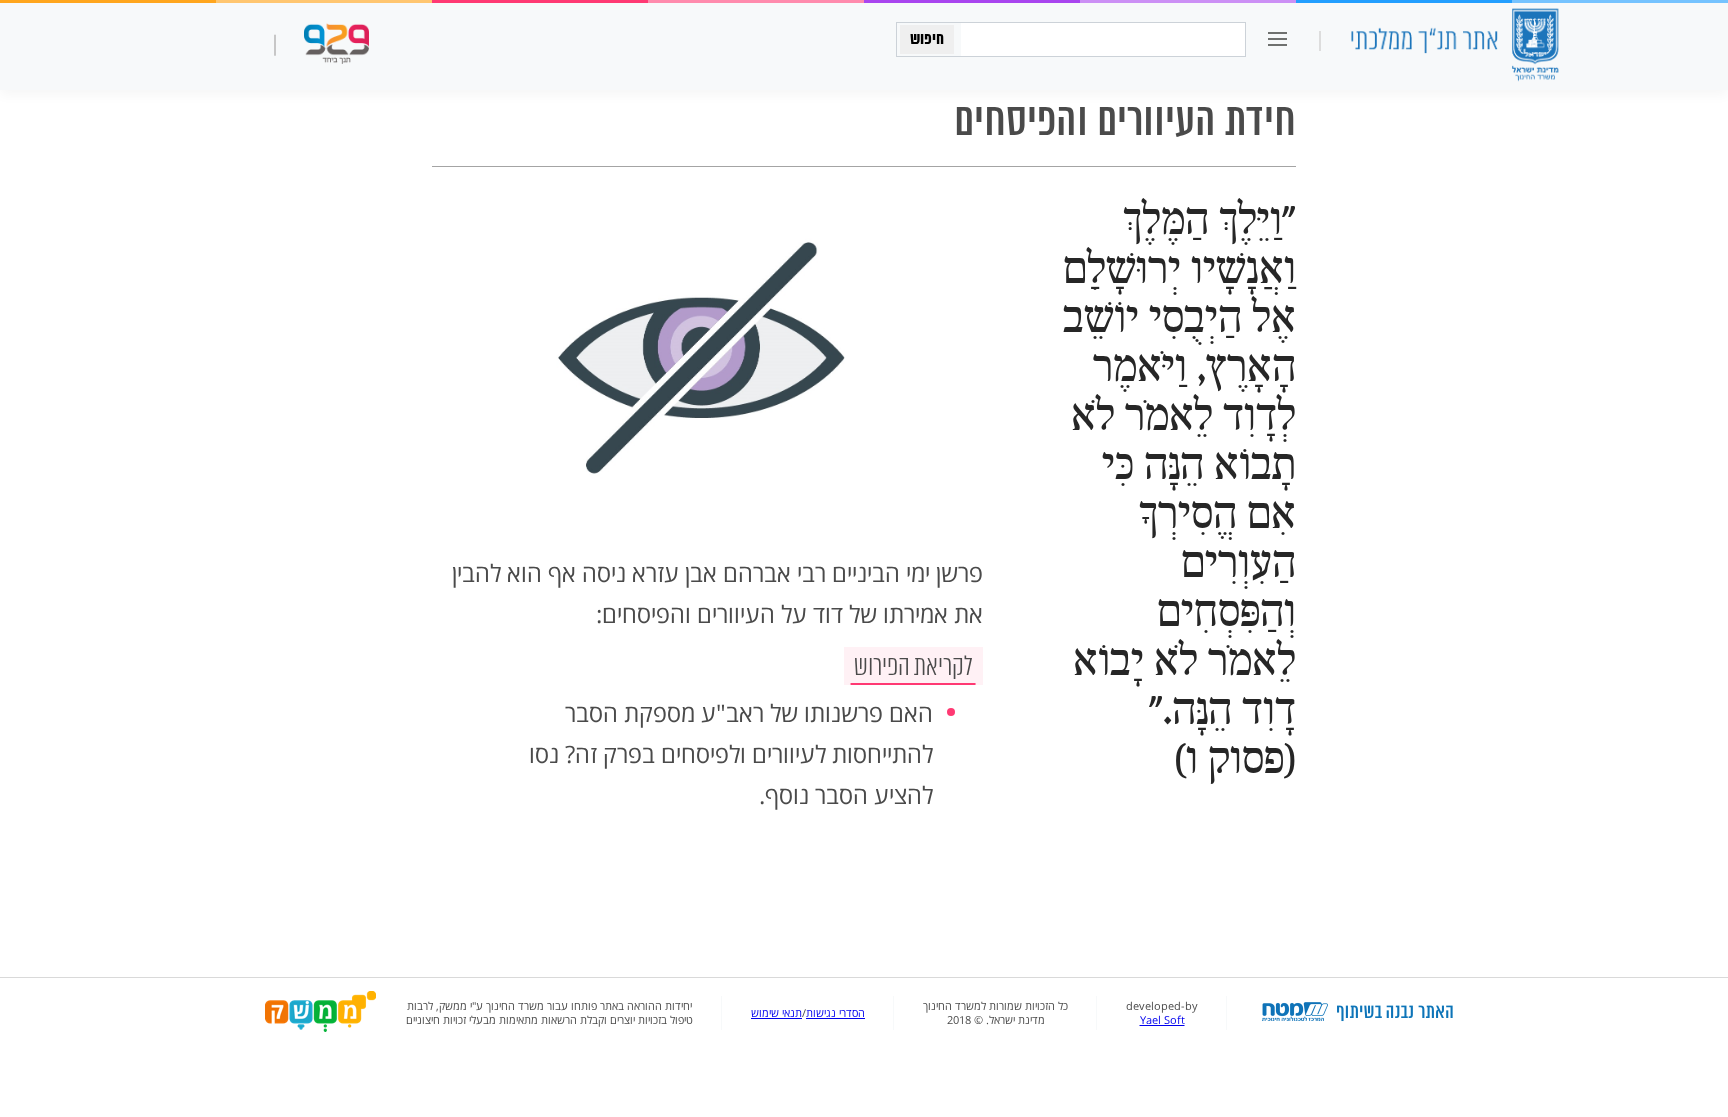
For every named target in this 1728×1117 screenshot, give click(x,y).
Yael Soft (1162, 1020)
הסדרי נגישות (835, 1013)
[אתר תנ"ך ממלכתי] (1454, 46)
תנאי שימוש (776, 1013)
